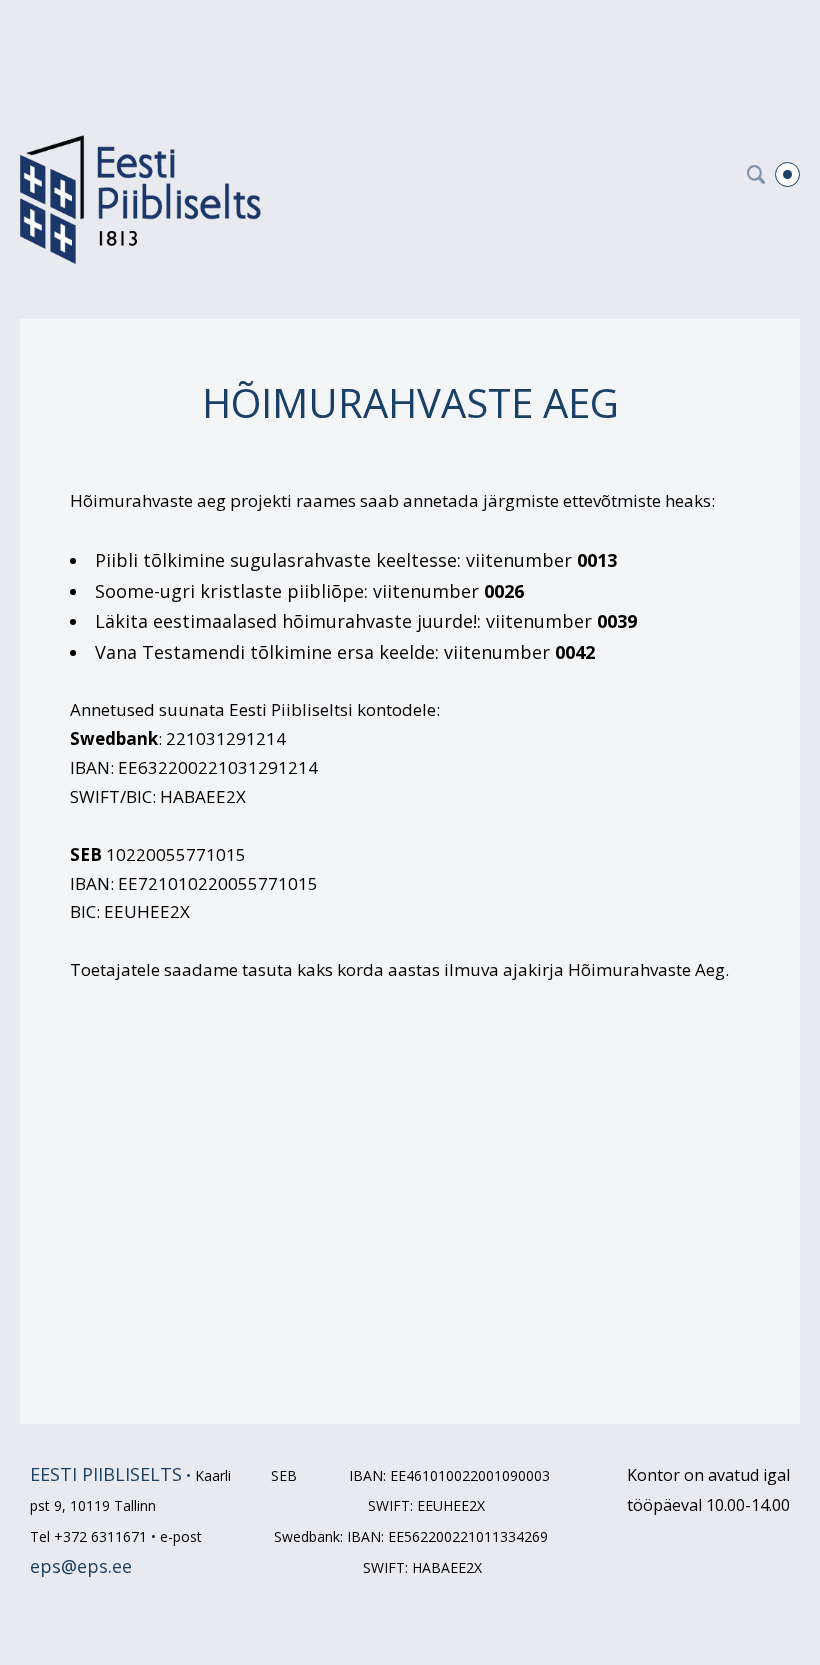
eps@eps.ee (81, 1566)
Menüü (787, 174)
